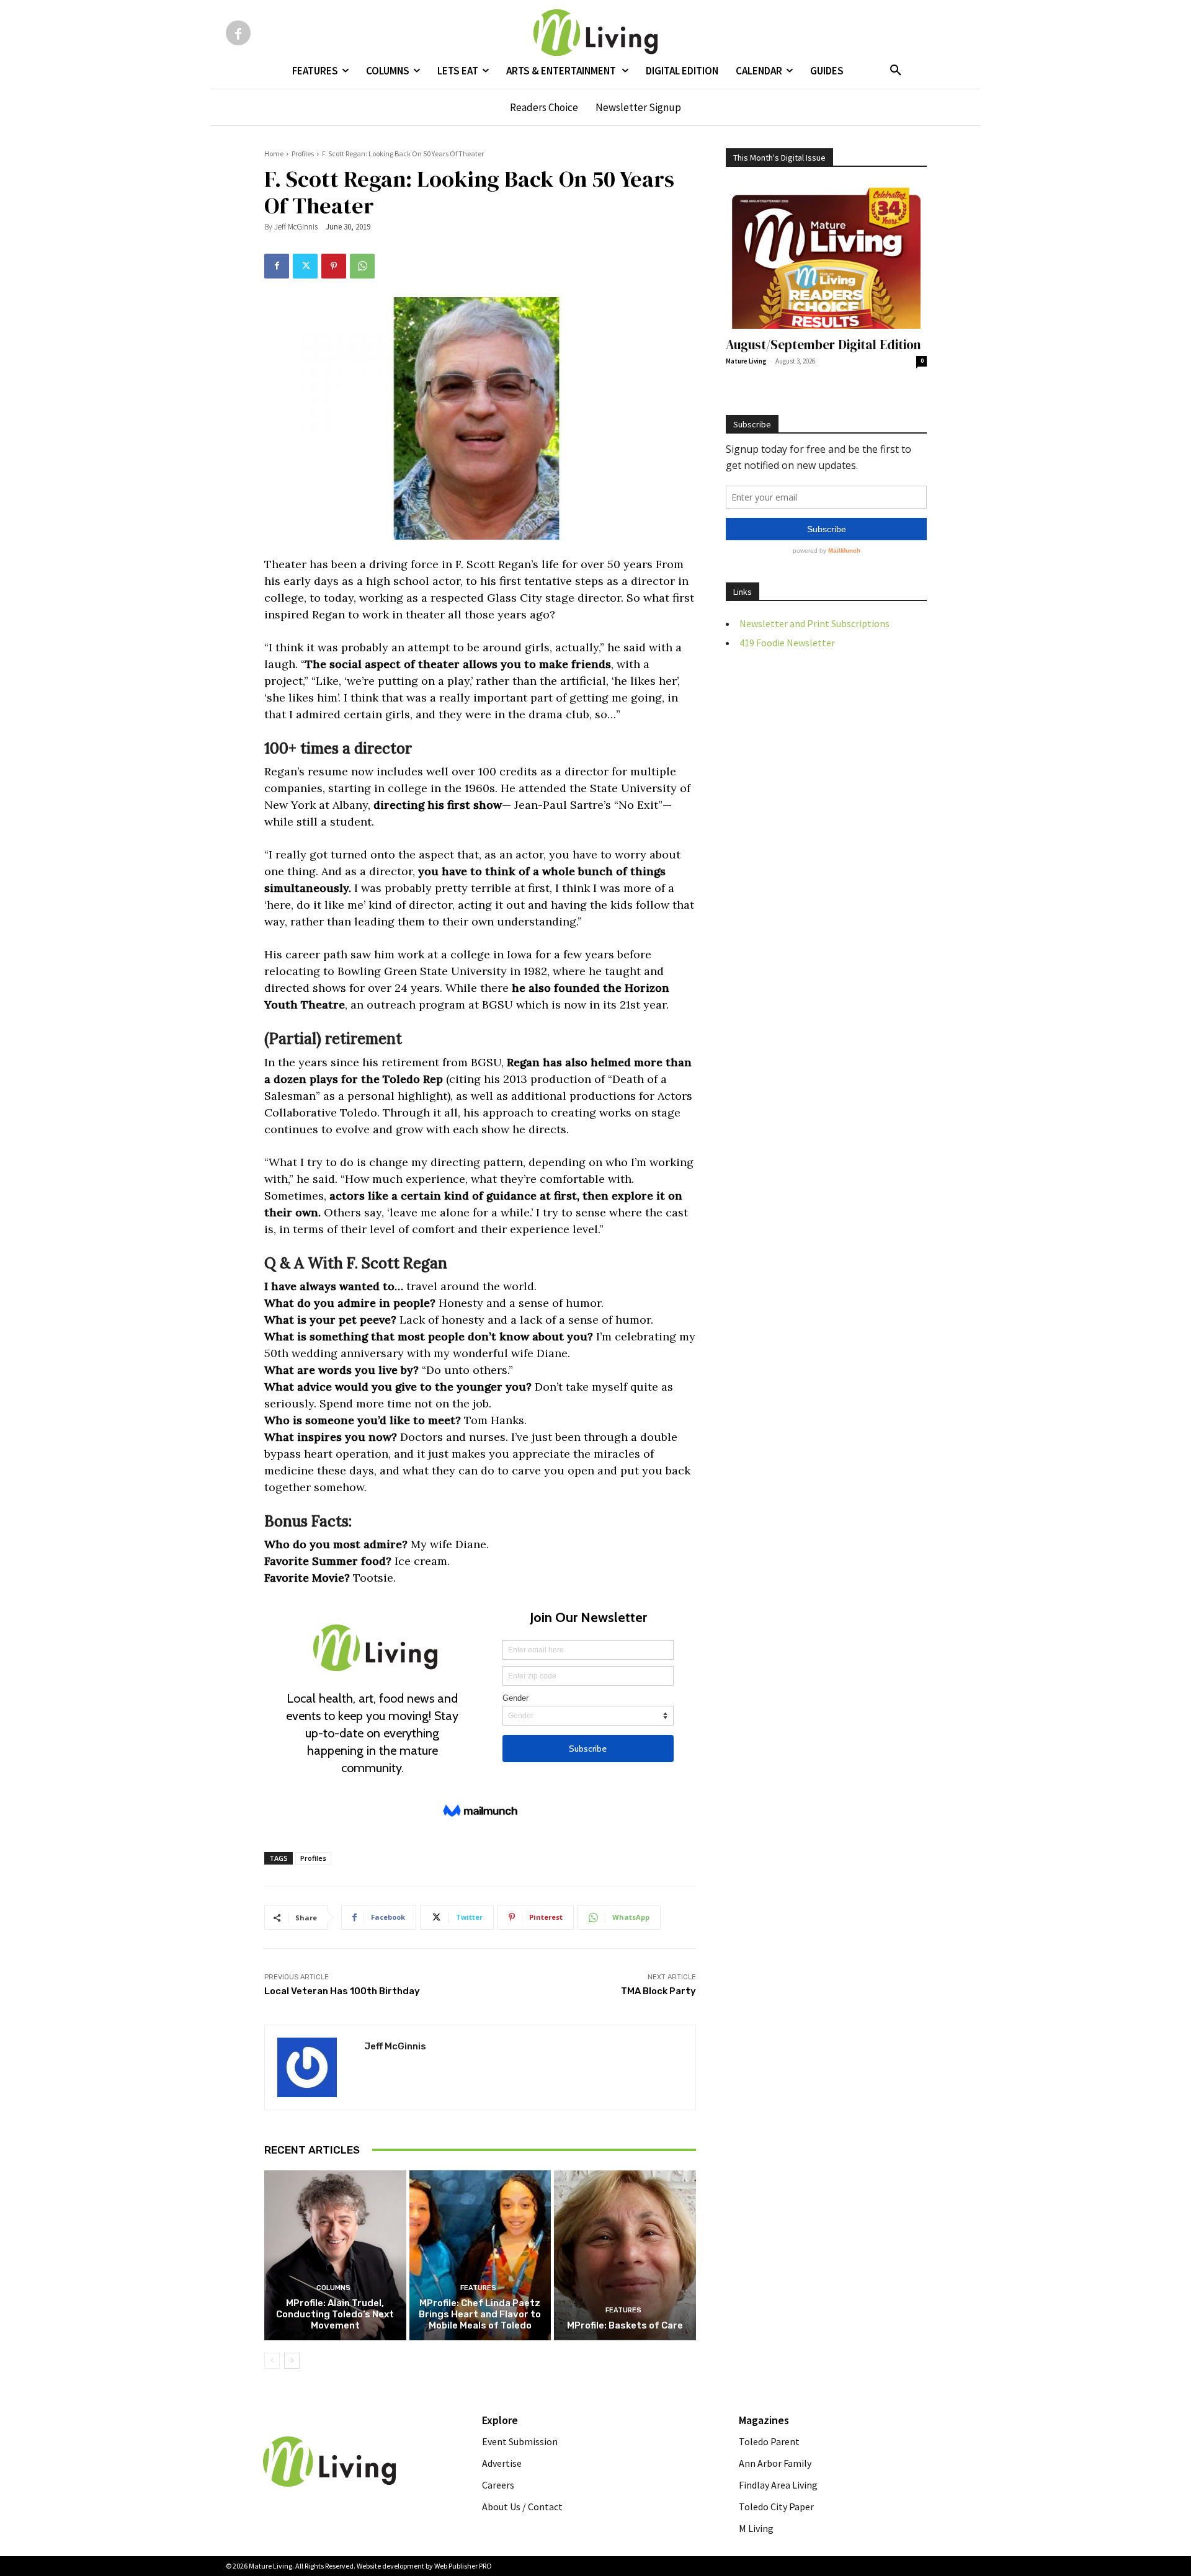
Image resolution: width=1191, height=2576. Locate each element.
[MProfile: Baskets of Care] (625, 2255)
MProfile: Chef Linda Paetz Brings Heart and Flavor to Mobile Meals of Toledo (480, 2314)
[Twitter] (305, 266)
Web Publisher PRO (463, 2566)
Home (274, 154)
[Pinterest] (334, 266)
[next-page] (292, 2361)
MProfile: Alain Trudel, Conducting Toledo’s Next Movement (335, 2314)
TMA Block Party (658, 1991)
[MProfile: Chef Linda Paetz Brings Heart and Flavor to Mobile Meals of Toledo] (480, 2255)
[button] (896, 71)
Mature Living (746, 361)
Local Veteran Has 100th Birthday (342, 1991)
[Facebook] (238, 33)
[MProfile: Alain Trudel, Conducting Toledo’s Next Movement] (335, 2255)
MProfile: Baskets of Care (625, 2325)
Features (478, 2288)
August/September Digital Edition (823, 345)
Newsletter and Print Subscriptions (814, 623)
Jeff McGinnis (296, 227)
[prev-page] (272, 2361)
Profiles (303, 154)
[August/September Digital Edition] (826, 256)
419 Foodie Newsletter (787, 643)
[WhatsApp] (362, 266)
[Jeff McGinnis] (314, 2067)
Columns (333, 2288)
